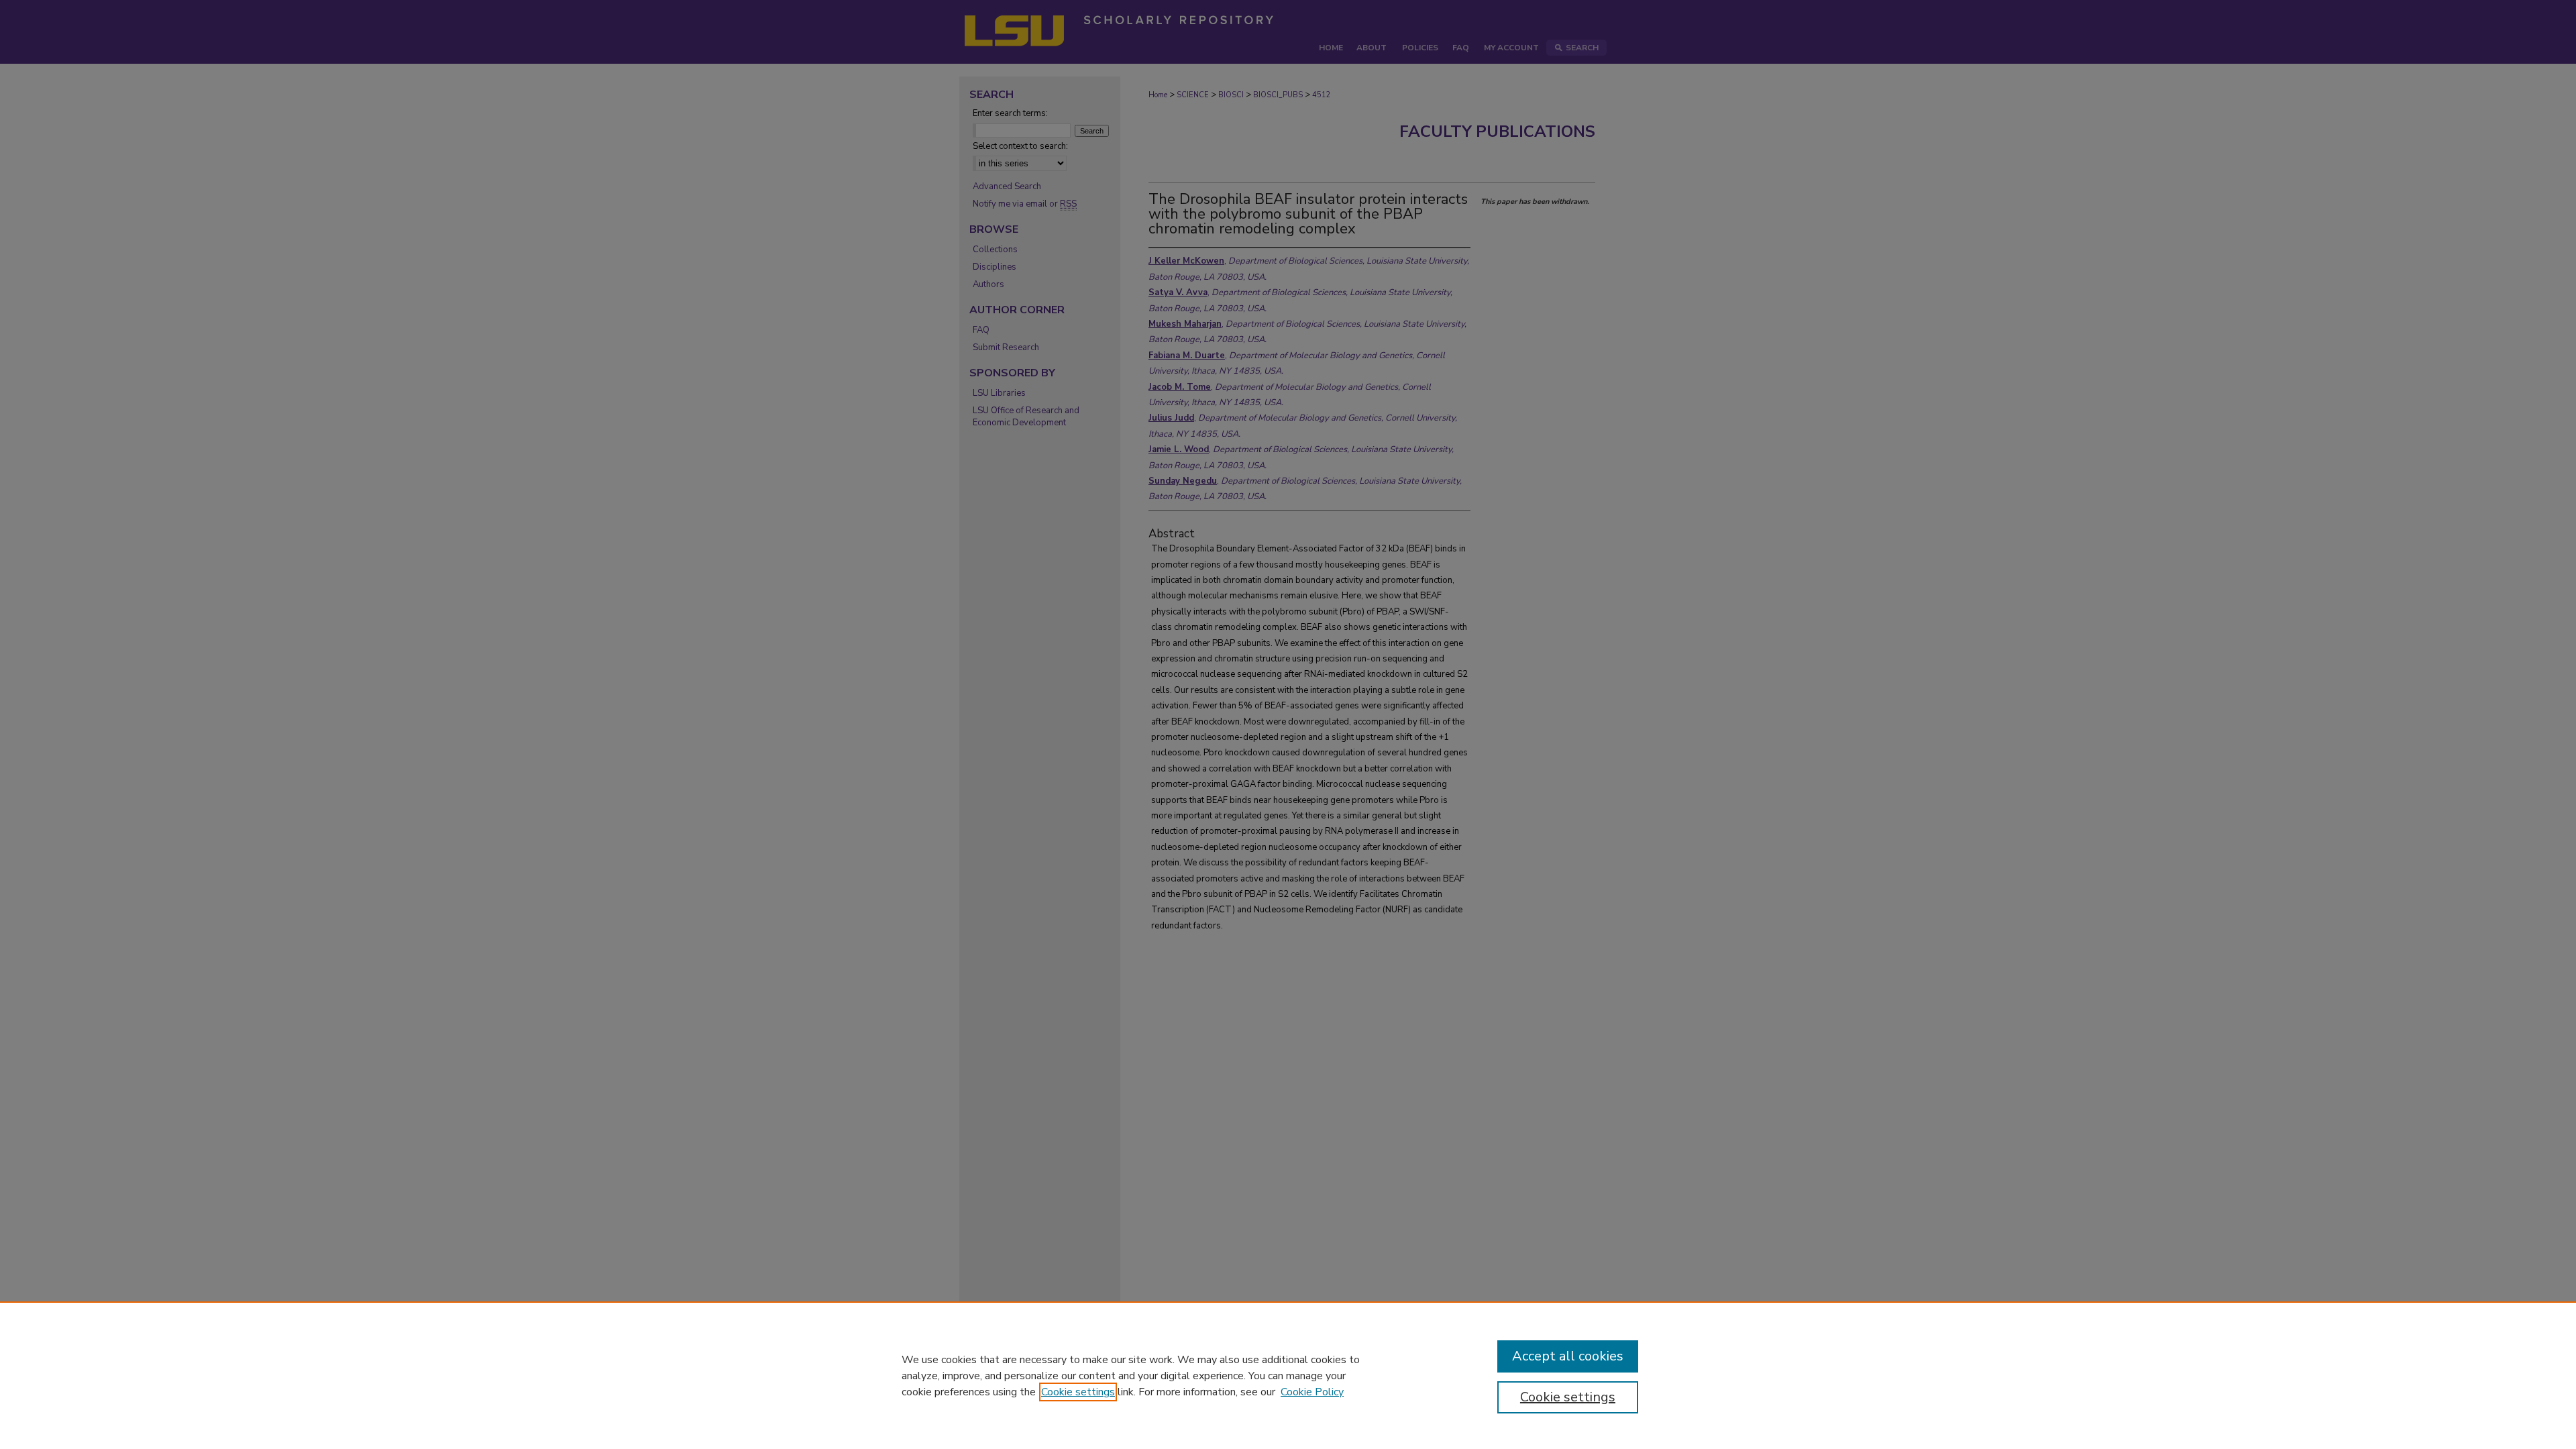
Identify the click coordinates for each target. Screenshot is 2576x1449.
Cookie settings (1078, 1392)
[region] (1288, 1375)
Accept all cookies (1568, 1356)
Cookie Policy (1312, 1392)
